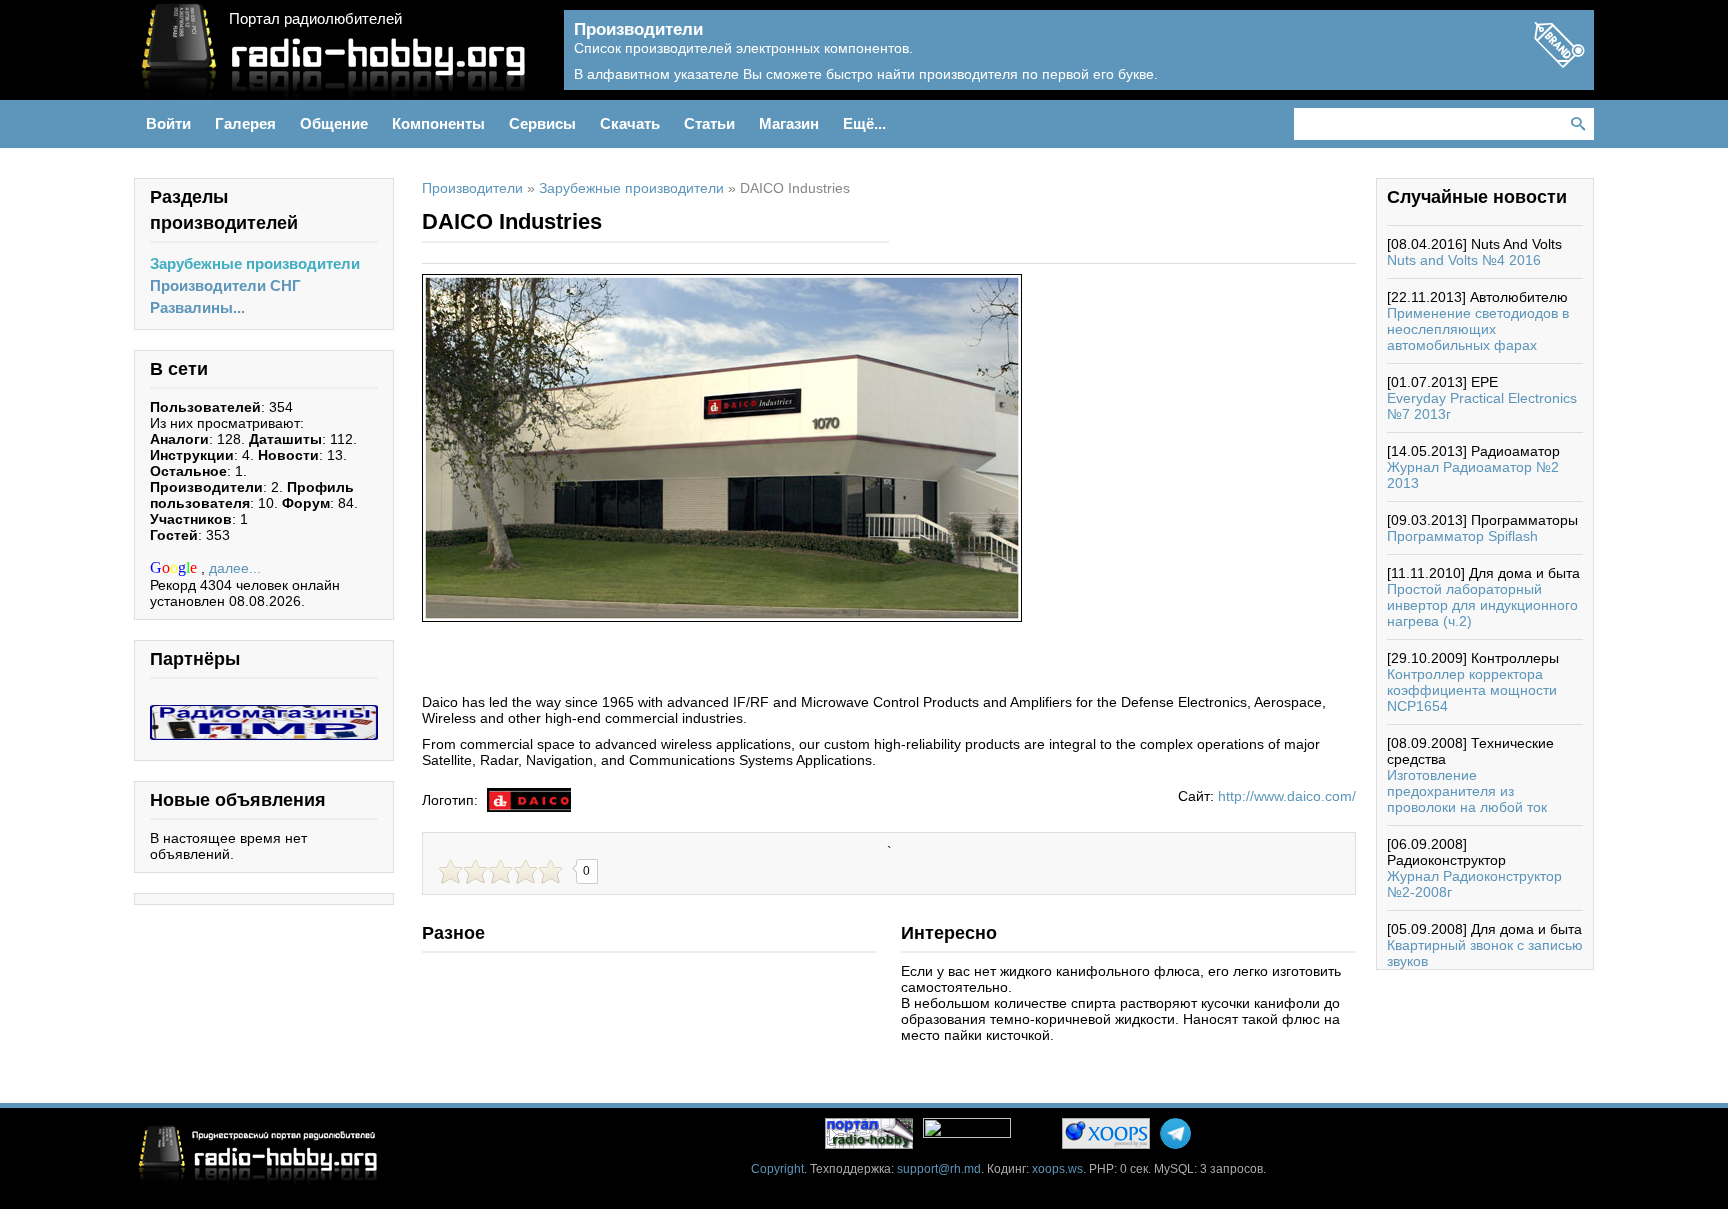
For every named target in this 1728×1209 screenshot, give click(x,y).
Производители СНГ (225, 285)
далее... (235, 568)
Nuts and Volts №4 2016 (1464, 260)
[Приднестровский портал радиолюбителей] (869, 1133)
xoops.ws (1057, 1169)
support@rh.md (939, 1169)
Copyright (777, 1169)
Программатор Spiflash (1462, 536)
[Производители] (1559, 62)
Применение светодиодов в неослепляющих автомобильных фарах (1478, 329)
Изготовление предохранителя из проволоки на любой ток (1467, 791)
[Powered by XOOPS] (1106, 1133)
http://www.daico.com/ (1287, 796)
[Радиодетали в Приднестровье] (264, 713)
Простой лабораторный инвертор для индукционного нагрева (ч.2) (1482, 605)
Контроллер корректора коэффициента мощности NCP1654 (1472, 690)
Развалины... (197, 307)
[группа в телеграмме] (1175, 1133)
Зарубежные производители (255, 263)
